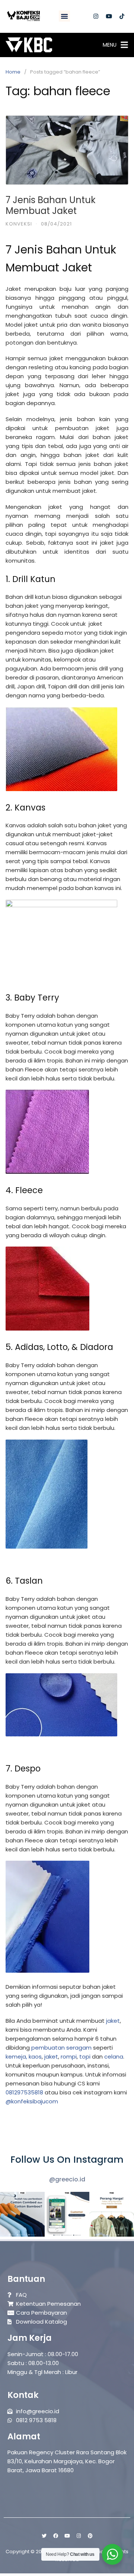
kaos (35, 2057)
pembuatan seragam (61, 2048)
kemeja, (16, 2057)
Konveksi (19, 224)
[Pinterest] (90, 2536)
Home (13, 72)
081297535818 (24, 2092)
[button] (64, 16)
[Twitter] (44, 2536)
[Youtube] (109, 16)
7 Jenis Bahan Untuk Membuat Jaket (51, 205)
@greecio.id (67, 2179)
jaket (113, 2021)
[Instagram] (96, 16)
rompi (69, 2057)
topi (85, 2057)
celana (114, 2057)
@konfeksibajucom (32, 2101)
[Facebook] (55, 2536)
